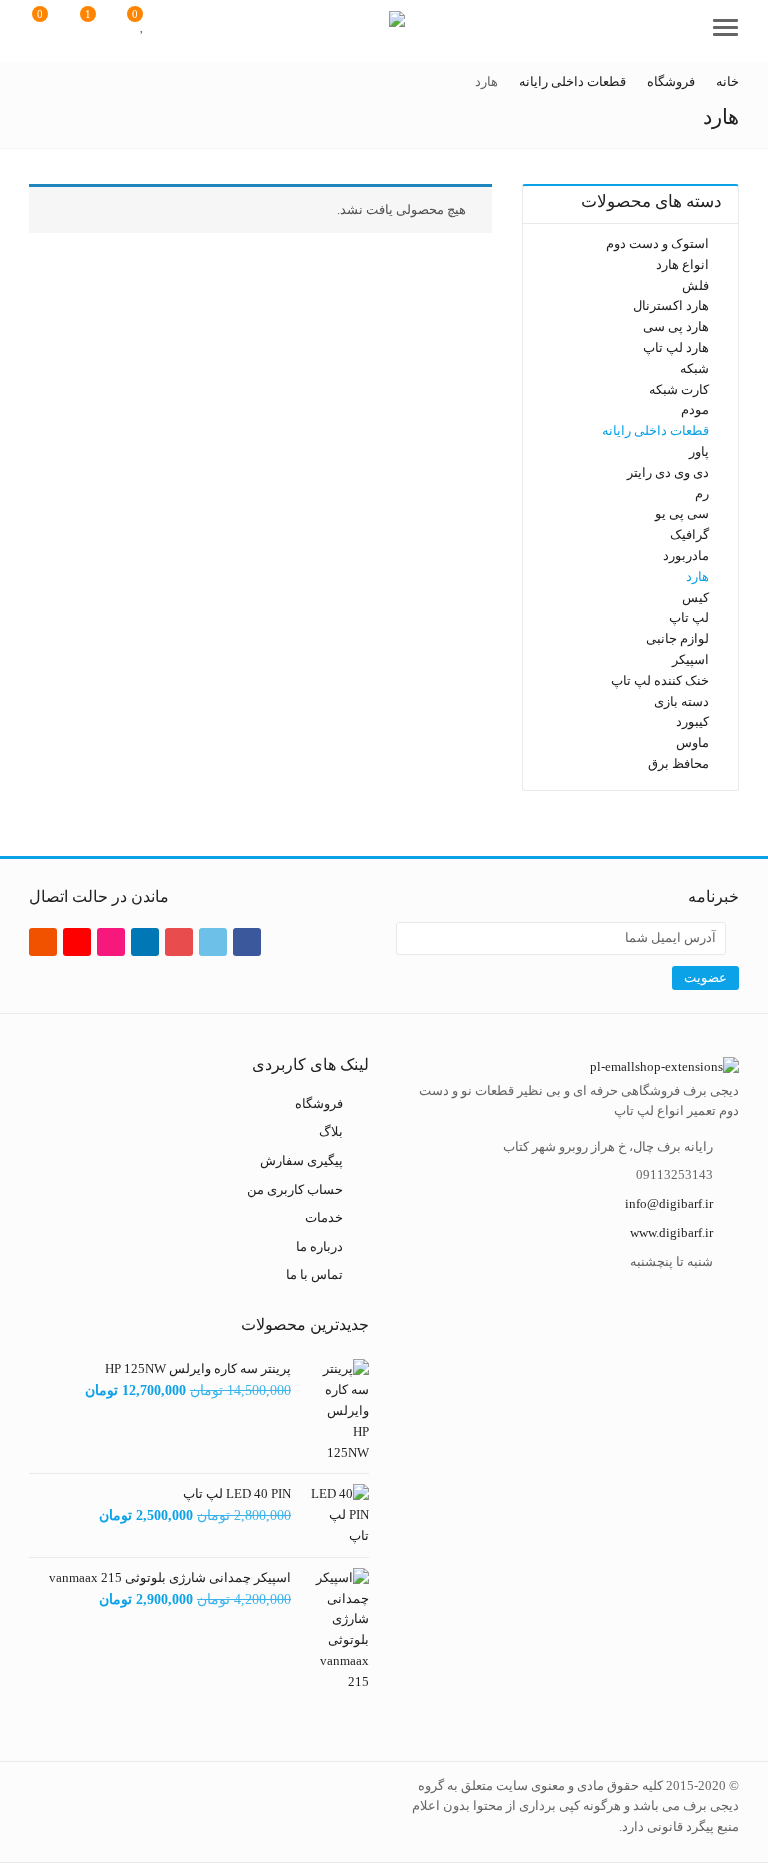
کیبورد (692, 721)
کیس (695, 596)
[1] (99, 24)
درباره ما (319, 1246)
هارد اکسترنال (671, 305)
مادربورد (686, 555)
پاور (699, 451)
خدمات (324, 1217)
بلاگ (331, 1131)
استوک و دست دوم (657, 243)
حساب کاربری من (295, 1188)
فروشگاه (319, 1103)
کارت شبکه (679, 388)
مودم (695, 409)
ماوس (692, 742)
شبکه (694, 368)
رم (702, 492)
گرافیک (689, 534)
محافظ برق (678, 763)
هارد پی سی (676, 326)
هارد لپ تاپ (676, 347)
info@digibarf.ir (669, 1203)
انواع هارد (682, 264)
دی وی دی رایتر (668, 472)
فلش (695, 285)
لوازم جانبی (677, 638)
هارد (697, 576)
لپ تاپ (689, 617)
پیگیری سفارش (301, 1160)
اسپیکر (690, 659)
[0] (142, 24)
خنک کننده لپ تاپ (660, 680)
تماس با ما (314, 1274)
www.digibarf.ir (671, 1232)
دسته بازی (681, 700)
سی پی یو (682, 513)
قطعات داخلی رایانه (655, 430)
